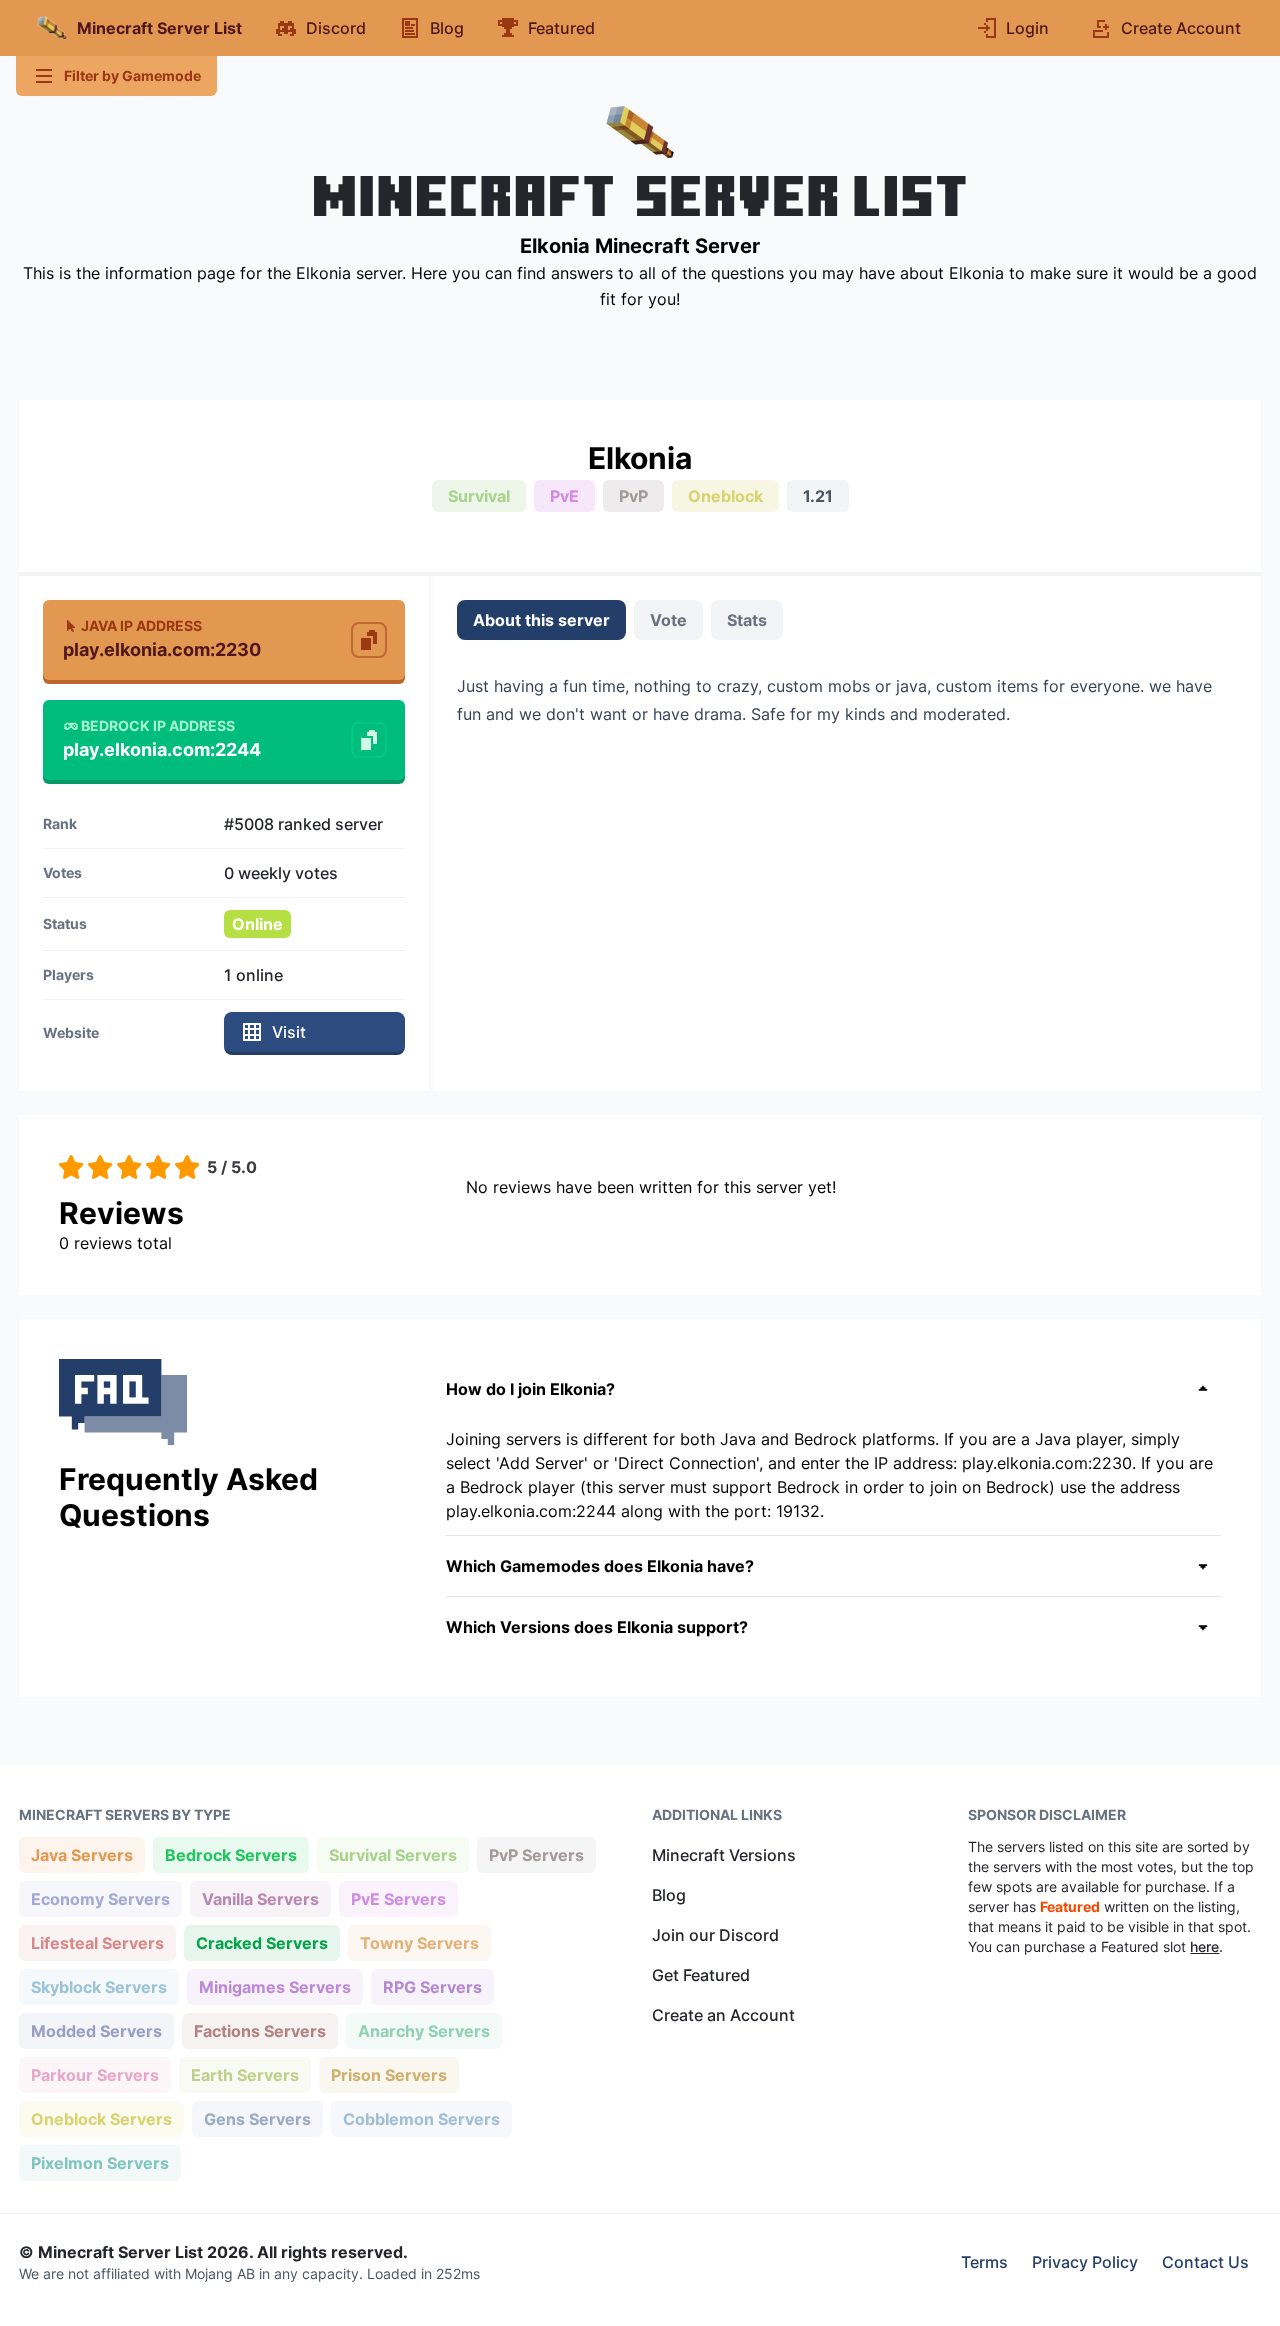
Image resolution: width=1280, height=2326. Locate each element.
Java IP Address (141, 625)
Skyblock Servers (98, 1986)
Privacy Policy (1085, 2262)
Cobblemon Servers (421, 2118)
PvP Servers (536, 1854)
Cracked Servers (261, 1942)
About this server (541, 620)
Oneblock (725, 496)
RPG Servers (432, 1986)
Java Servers (81, 1854)
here (1204, 1946)
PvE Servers (398, 1898)
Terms (984, 2262)
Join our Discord (715, 1935)
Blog (669, 1895)
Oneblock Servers (101, 2118)
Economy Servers (100, 1898)
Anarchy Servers (423, 2030)
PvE (564, 496)
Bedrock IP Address (158, 725)
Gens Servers (257, 2118)
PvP (633, 496)
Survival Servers (392, 1854)
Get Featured (701, 1975)
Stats (747, 620)
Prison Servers (388, 2074)
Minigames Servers (274, 1986)
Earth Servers (244, 2074)
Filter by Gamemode (132, 75)
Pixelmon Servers (99, 2162)
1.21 (818, 496)
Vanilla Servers (260, 1898)
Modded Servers (96, 2030)
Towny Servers (419, 1942)
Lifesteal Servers (97, 1942)
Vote (668, 620)
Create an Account (723, 2015)
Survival (479, 496)
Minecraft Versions (724, 1855)
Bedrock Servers (230, 1854)
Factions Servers (259, 2030)
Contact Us (1205, 2262)
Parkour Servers (94, 2074)
